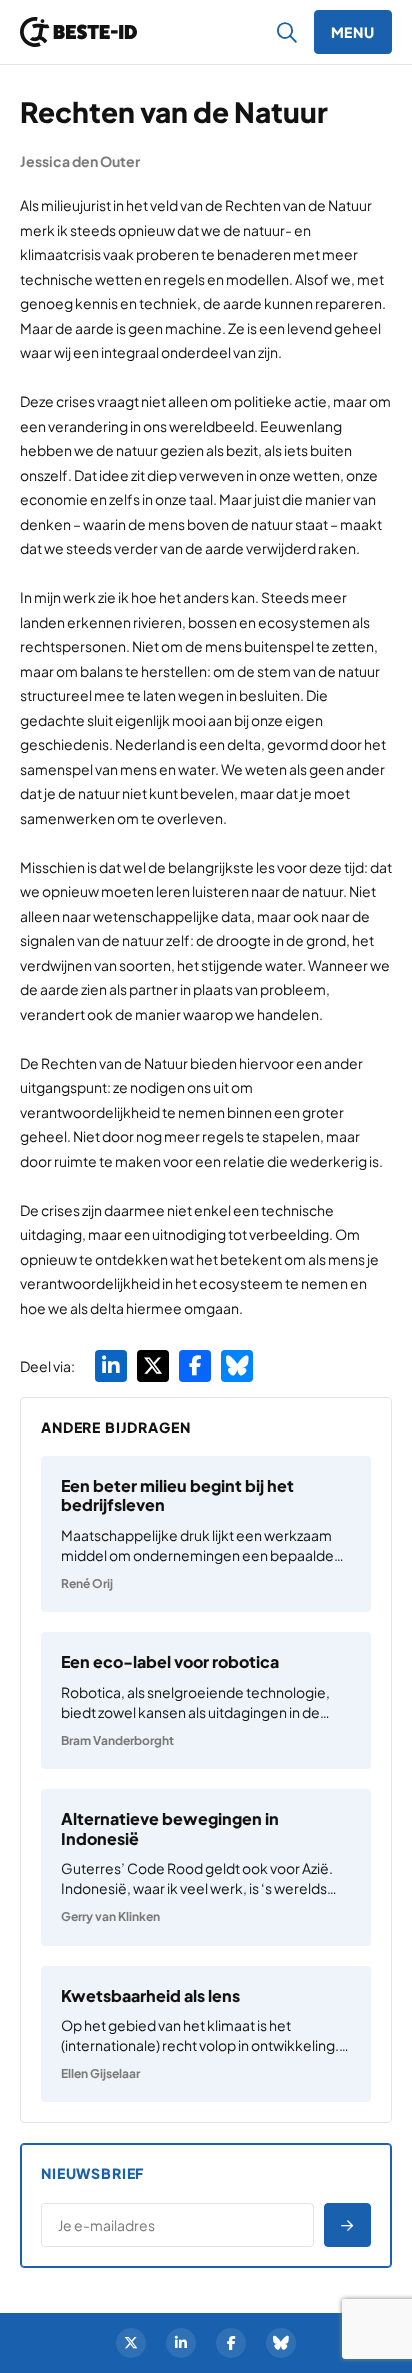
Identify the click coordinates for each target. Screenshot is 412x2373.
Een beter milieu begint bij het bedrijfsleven (177, 1495)
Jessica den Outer (80, 161)
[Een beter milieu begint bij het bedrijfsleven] (206, 1534)
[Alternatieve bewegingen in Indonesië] (206, 1867)
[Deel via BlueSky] (237, 1366)
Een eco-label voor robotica (170, 1661)
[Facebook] (231, 2343)
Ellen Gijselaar (100, 2073)
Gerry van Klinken (110, 1916)
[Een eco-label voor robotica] (206, 1700)
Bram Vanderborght (117, 1740)
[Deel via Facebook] (195, 1366)
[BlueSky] (281, 2343)
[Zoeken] (287, 32)
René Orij (87, 1583)
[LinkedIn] (181, 2343)
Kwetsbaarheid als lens (150, 1995)
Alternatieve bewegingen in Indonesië (170, 1828)
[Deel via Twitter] (153, 1366)
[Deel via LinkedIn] (111, 1366)
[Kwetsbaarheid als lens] (206, 2034)
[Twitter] (131, 2343)
